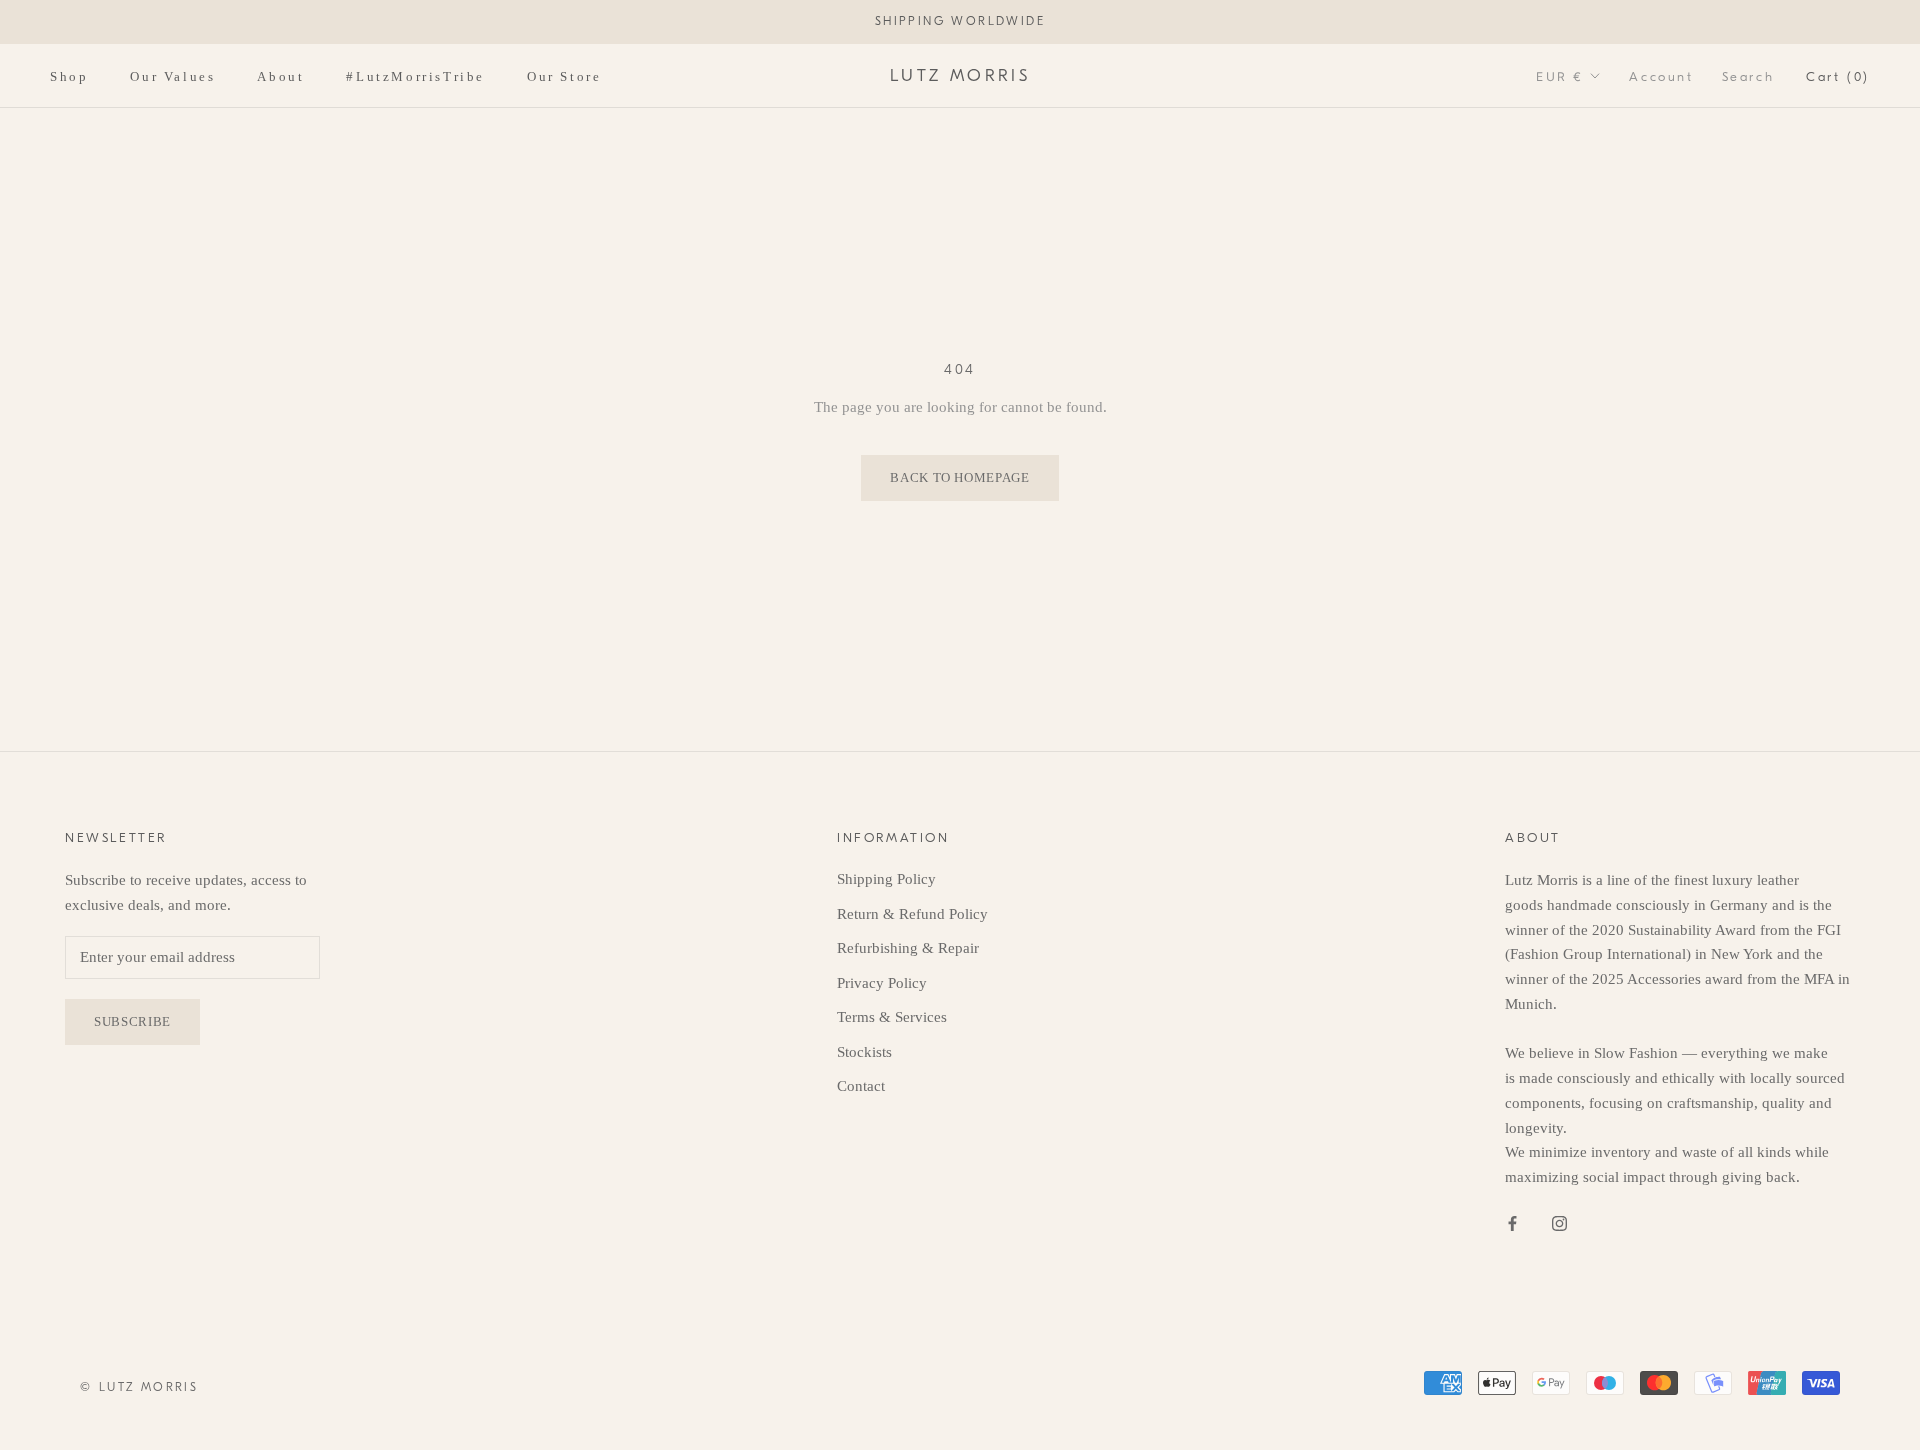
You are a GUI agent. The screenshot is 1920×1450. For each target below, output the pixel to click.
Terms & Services (892, 1017)
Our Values (172, 75)
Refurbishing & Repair (908, 948)
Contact (861, 1086)
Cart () (1838, 75)
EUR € (1559, 75)
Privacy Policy (882, 983)
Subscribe (132, 1021)
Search (1748, 75)
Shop (69, 75)
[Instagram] (1559, 1222)
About (280, 75)
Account (1661, 75)
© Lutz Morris (139, 1387)
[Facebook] (1512, 1222)
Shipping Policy (886, 879)
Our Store (564, 75)
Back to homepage (959, 477)
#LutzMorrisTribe (415, 75)
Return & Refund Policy (912, 914)
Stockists (864, 1052)
